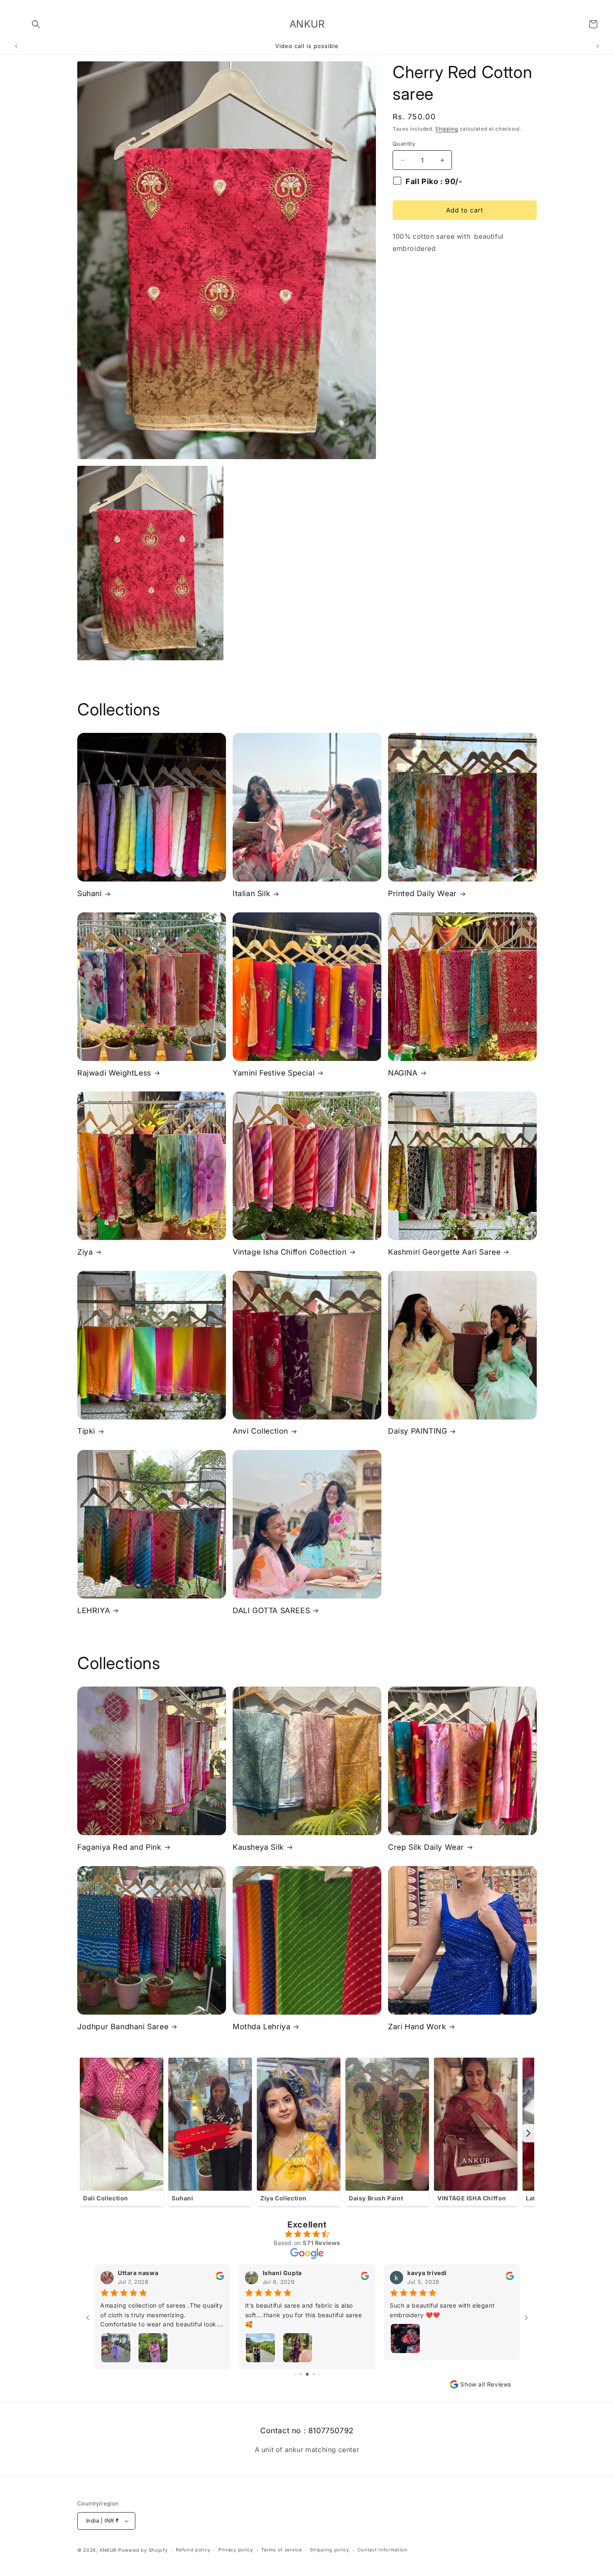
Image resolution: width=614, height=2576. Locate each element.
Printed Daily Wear (422, 893)
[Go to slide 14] (320, 2374)
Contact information (383, 2550)
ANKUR (108, 2550)
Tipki (86, 1431)
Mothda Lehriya (261, 2027)
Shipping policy (330, 2550)
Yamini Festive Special (274, 1073)
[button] (36, 24)
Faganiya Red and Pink (119, 1847)
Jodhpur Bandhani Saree (123, 2027)
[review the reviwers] (220, 2278)
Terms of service (281, 2550)
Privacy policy (236, 2550)
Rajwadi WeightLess (114, 1073)
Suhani (90, 893)
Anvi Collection (260, 1431)
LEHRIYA (94, 1610)
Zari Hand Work (417, 2027)
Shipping (447, 129)
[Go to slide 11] (301, 2374)
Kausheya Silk (258, 1847)
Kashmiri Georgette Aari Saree (444, 1252)
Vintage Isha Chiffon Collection (290, 1252)
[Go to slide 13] (314, 2374)
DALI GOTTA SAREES (271, 1610)
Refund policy (193, 2550)
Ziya (85, 1252)
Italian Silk (251, 893)
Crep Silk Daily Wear (426, 1847)
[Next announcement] (598, 46)
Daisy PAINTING (417, 1431)
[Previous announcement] (16, 46)
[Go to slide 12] (307, 2374)
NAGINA (403, 1073)
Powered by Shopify (143, 2550)
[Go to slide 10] (295, 2374)
